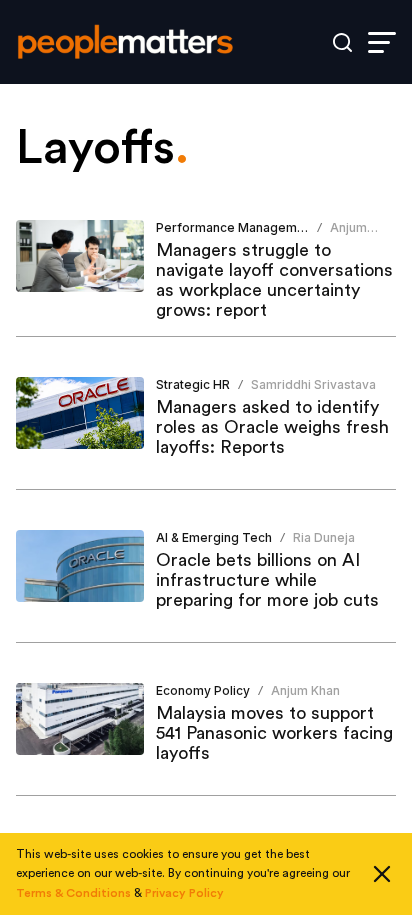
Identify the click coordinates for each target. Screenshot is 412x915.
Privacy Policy (184, 893)
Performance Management (236, 227)
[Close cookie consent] (382, 874)
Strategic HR (193, 384)
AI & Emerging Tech (214, 537)
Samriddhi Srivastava (313, 384)
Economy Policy (203, 690)
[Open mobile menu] (382, 42)
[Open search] (342, 42)
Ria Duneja (324, 537)
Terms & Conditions (73, 893)
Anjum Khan (348, 235)
